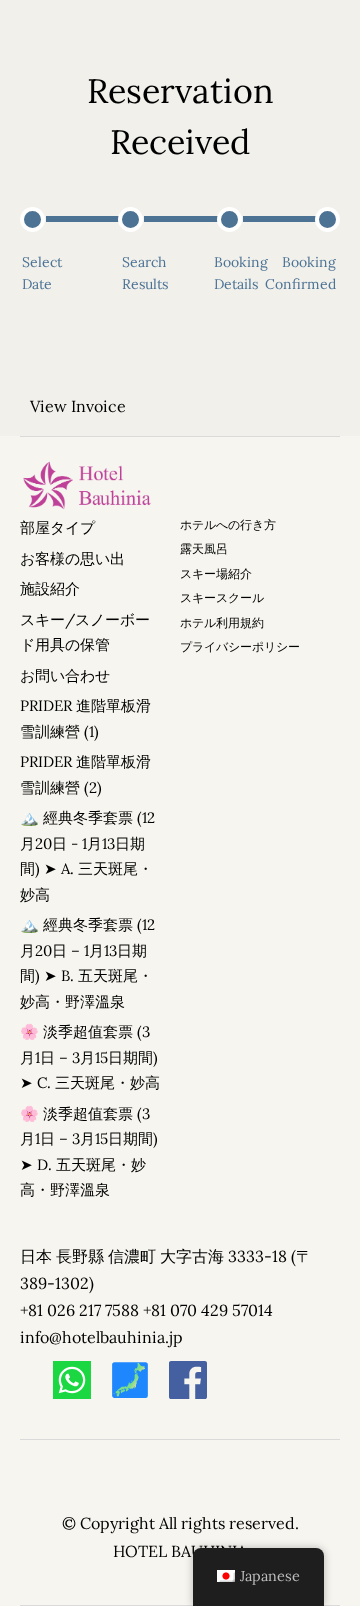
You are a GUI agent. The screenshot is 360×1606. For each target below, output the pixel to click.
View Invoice (78, 406)
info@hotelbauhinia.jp (101, 1337)
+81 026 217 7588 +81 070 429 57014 (146, 1310)
